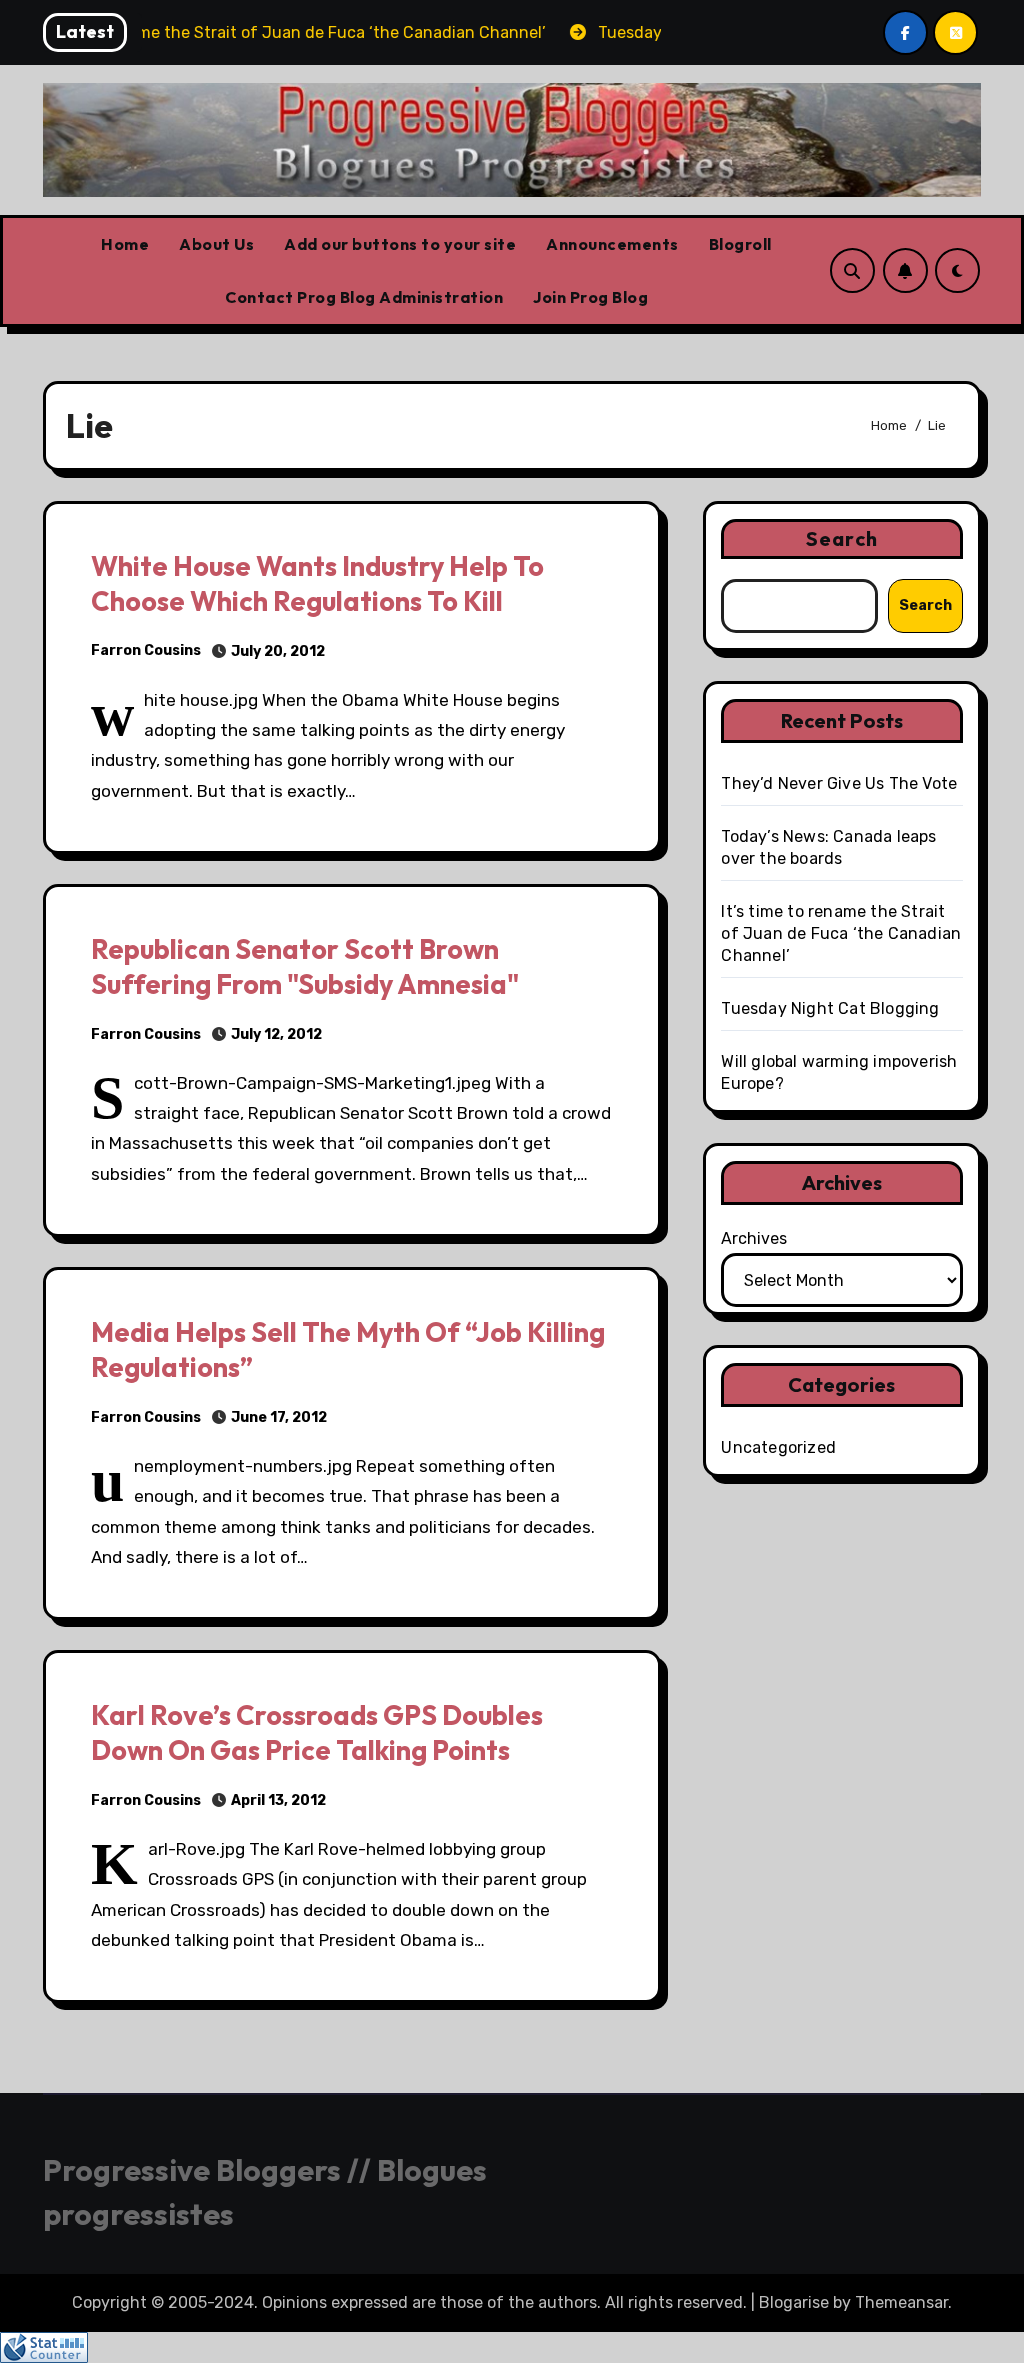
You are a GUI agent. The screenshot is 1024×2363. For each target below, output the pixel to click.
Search (842, 538)
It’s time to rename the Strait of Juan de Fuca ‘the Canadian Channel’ (841, 933)
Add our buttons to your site (400, 244)
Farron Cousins (146, 650)
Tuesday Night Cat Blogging (830, 1008)
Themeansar (901, 2302)
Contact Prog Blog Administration (364, 297)
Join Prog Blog (590, 297)
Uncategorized (778, 1447)
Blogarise (794, 2302)
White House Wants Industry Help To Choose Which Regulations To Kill (317, 583)
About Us (216, 244)
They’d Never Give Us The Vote (839, 783)
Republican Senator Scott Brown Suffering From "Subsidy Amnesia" (305, 966)
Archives (754, 1238)
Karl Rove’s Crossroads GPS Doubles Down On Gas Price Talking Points (317, 1732)
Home (125, 244)
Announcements (612, 244)
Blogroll (740, 244)
